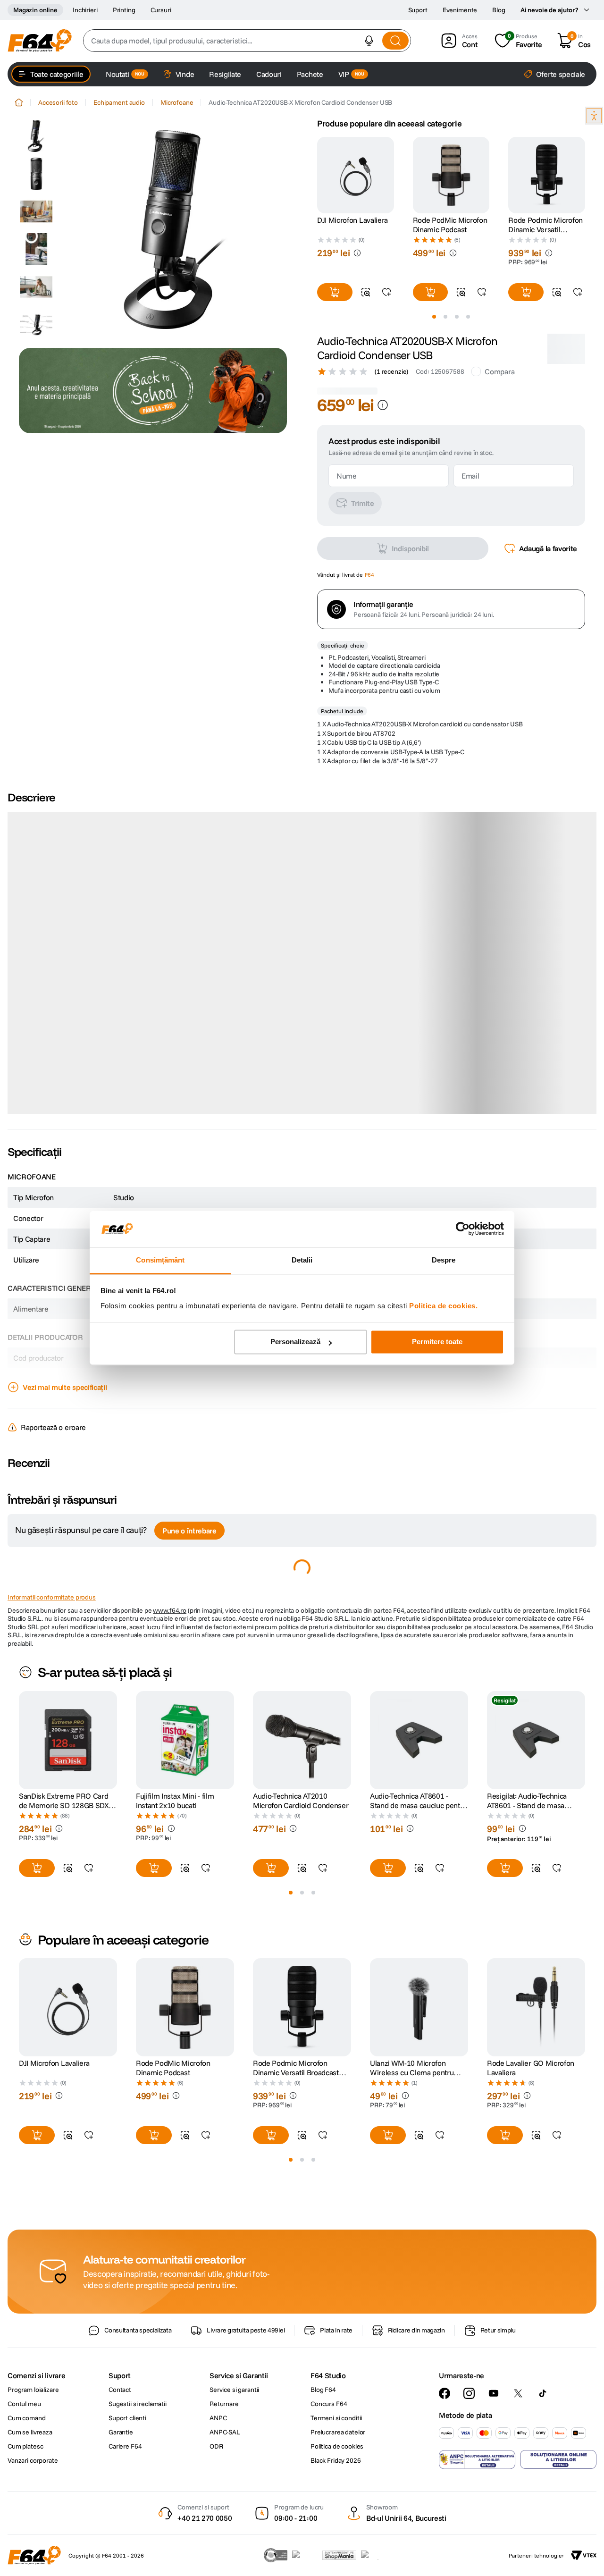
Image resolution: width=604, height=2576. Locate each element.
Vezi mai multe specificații (65, 1495)
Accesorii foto (58, 102)
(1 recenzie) (391, 371)
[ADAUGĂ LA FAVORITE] (386, 292)
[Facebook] (445, 2501)
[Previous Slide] (317, 175)
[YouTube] (494, 2501)
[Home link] (19, 102)
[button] (369, 41)
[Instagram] (469, 2501)
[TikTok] (543, 2501)
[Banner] (153, 391)
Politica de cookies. (443, 1306)
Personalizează (295, 1342)
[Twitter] (518, 2501)
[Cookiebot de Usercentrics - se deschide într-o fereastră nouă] (463, 1229)
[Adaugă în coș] (335, 292)
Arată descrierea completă (66, 1216)
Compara (499, 371)
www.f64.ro (170, 1718)
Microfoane (177, 102)
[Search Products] (395, 41)
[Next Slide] (585, 175)
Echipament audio (119, 102)
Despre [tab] (444, 1260)
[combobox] (247, 41)
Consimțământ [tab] (160, 1260)
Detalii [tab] (302, 1260)
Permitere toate (437, 1342)
